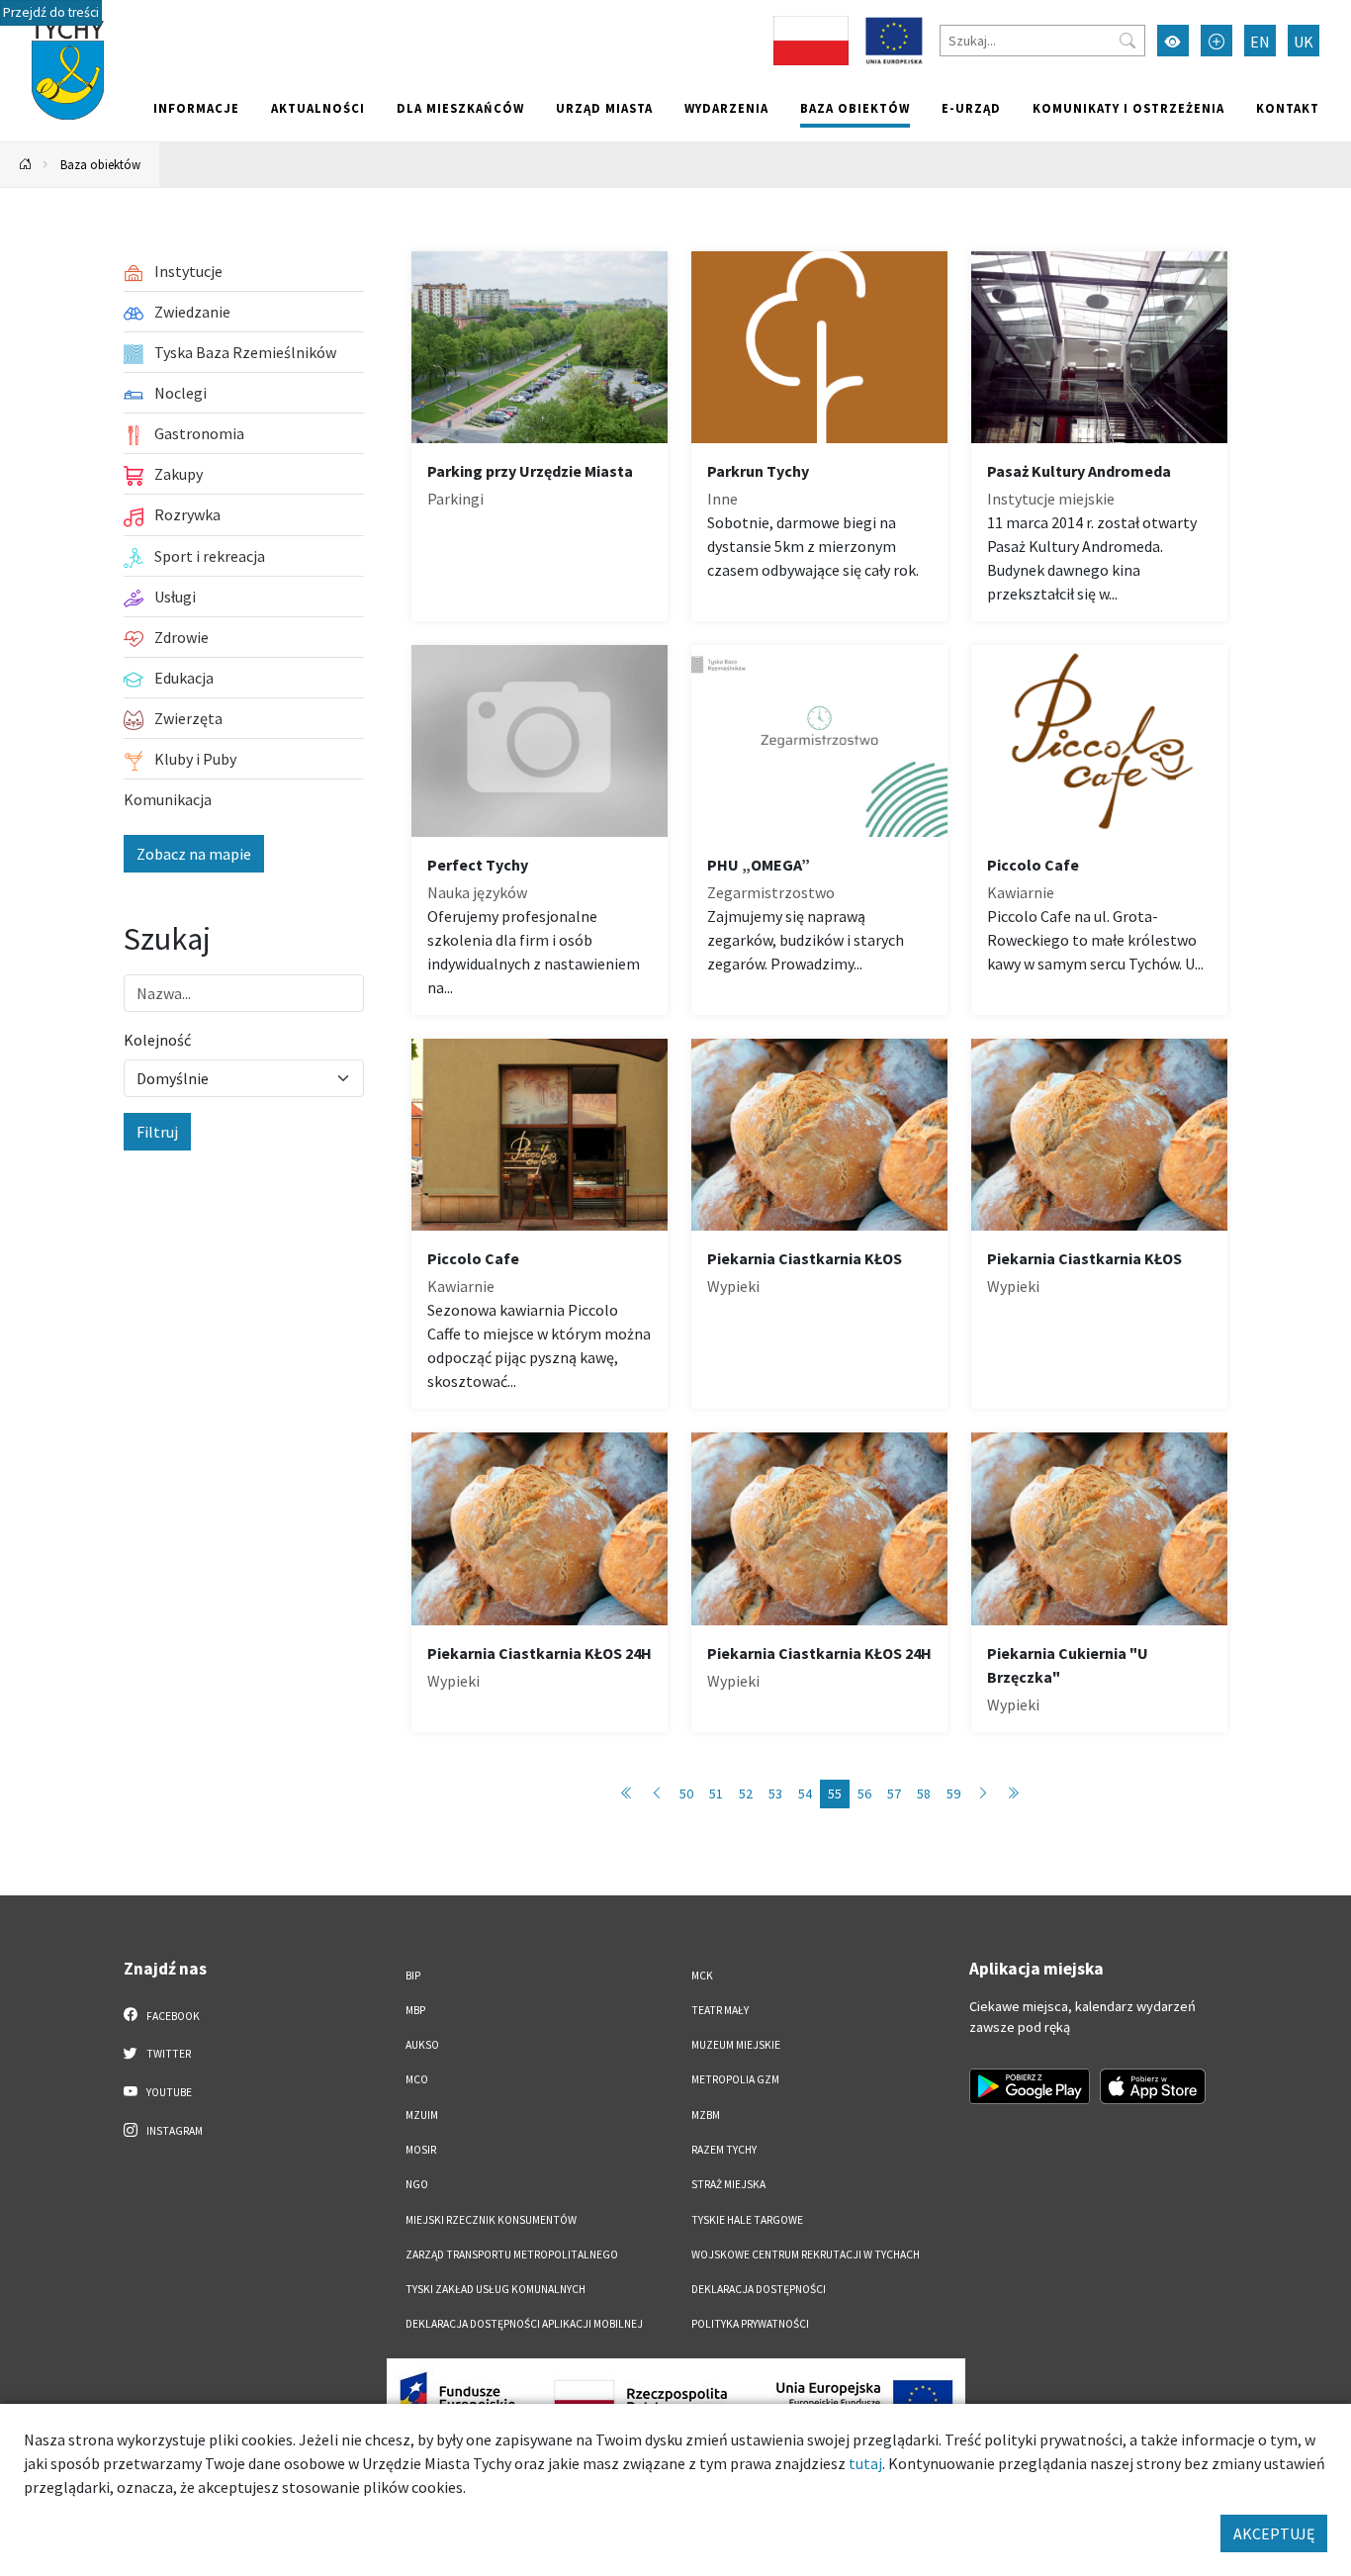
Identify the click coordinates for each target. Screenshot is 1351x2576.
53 (775, 1794)
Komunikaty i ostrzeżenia (1128, 108)
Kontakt (1288, 108)
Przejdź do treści (51, 12)
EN (1260, 42)
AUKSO (422, 2045)
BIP (413, 1976)
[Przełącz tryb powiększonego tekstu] (1216, 41)
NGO (417, 2184)
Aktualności (318, 108)
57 (894, 1794)
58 (924, 1794)
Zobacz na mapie (194, 854)
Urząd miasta (604, 108)
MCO (417, 2079)
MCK (702, 1976)
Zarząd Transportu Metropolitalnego (512, 2254)
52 (746, 1794)
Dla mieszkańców (460, 108)
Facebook (172, 2016)
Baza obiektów (855, 108)
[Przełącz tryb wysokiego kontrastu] (1173, 41)
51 (716, 1794)
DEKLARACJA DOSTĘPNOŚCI (759, 2289)
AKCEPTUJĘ (1274, 2533)
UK (1304, 42)
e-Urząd (971, 108)
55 (835, 1794)
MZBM (706, 2115)
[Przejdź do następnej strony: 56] (983, 1794)
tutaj (865, 2463)
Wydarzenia (726, 108)
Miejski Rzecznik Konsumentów (491, 2220)
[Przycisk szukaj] (1127, 41)
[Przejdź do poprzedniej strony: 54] (657, 1794)
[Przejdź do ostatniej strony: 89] (1013, 1794)
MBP (415, 2010)
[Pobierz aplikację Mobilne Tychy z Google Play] (1030, 2086)
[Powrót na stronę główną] (26, 165)
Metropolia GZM (735, 2079)
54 (805, 1794)
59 (953, 1794)
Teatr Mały (720, 2010)
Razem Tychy (724, 2150)
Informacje (196, 108)
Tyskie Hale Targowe (747, 2220)
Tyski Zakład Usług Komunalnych (495, 2289)
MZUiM (422, 2115)
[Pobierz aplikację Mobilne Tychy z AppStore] (1153, 2086)
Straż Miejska (728, 2184)
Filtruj (157, 1132)
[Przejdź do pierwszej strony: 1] (627, 1794)
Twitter (168, 2054)
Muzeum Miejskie (736, 2045)
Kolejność (157, 1040)
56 (864, 1794)
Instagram (174, 2131)
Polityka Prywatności (750, 2324)
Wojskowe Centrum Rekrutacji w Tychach (806, 2254)
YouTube (168, 2092)
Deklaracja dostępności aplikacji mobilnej (524, 2324)
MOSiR (421, 2150)
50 (686, 1794)
